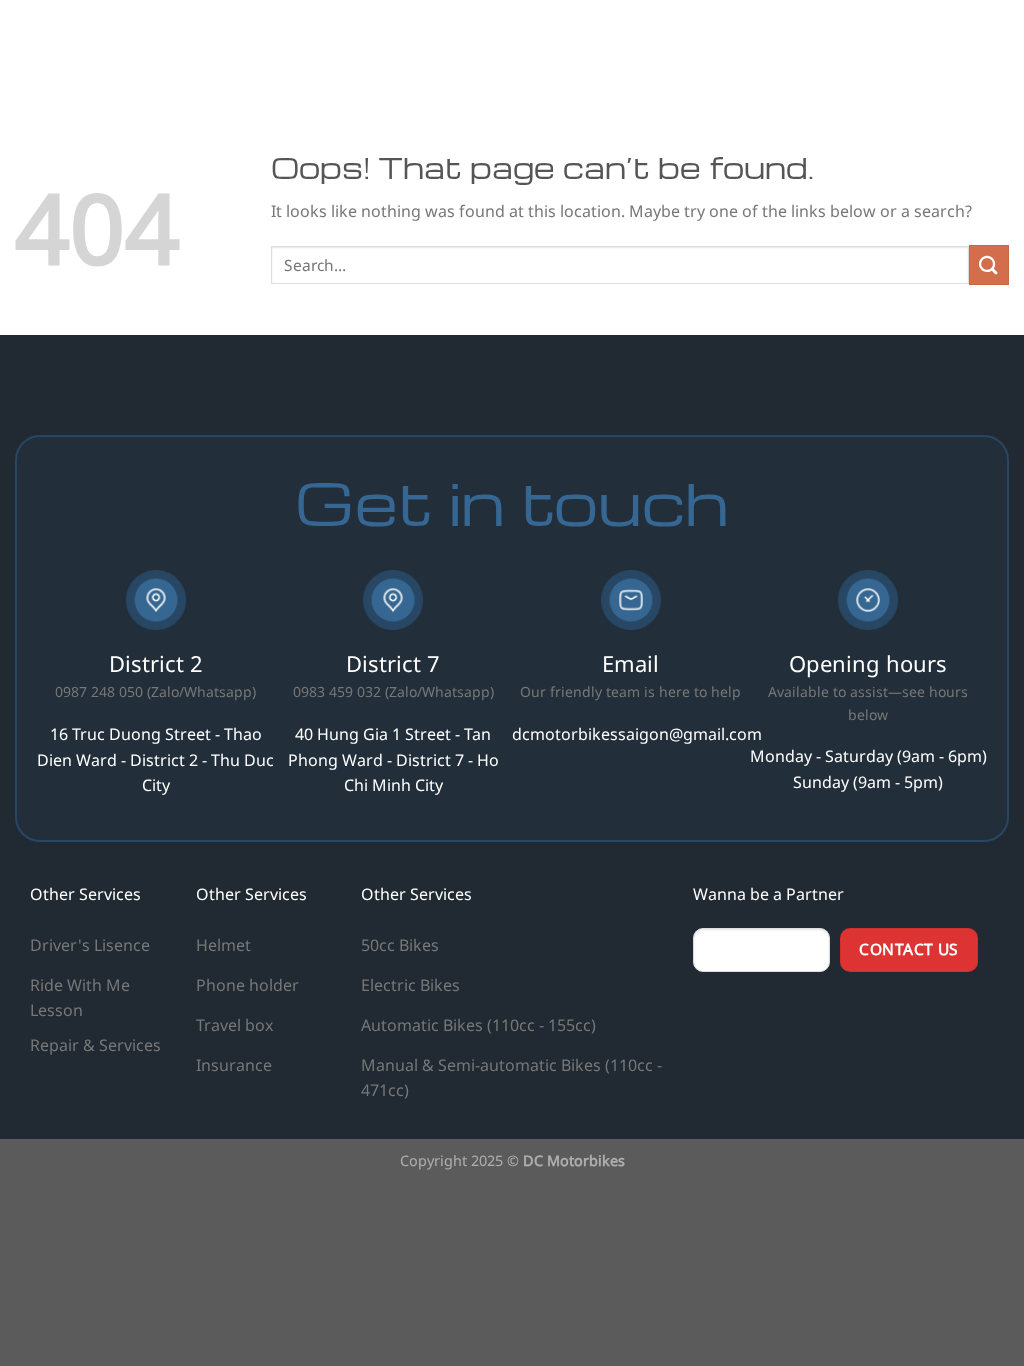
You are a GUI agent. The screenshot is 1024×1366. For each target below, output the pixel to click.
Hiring (724, 44)
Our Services (621, 44)
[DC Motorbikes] (150, 45)
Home (532, 44)
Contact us (952, 44)
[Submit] (989, 264)
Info (843, 44)
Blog (787, 44)
